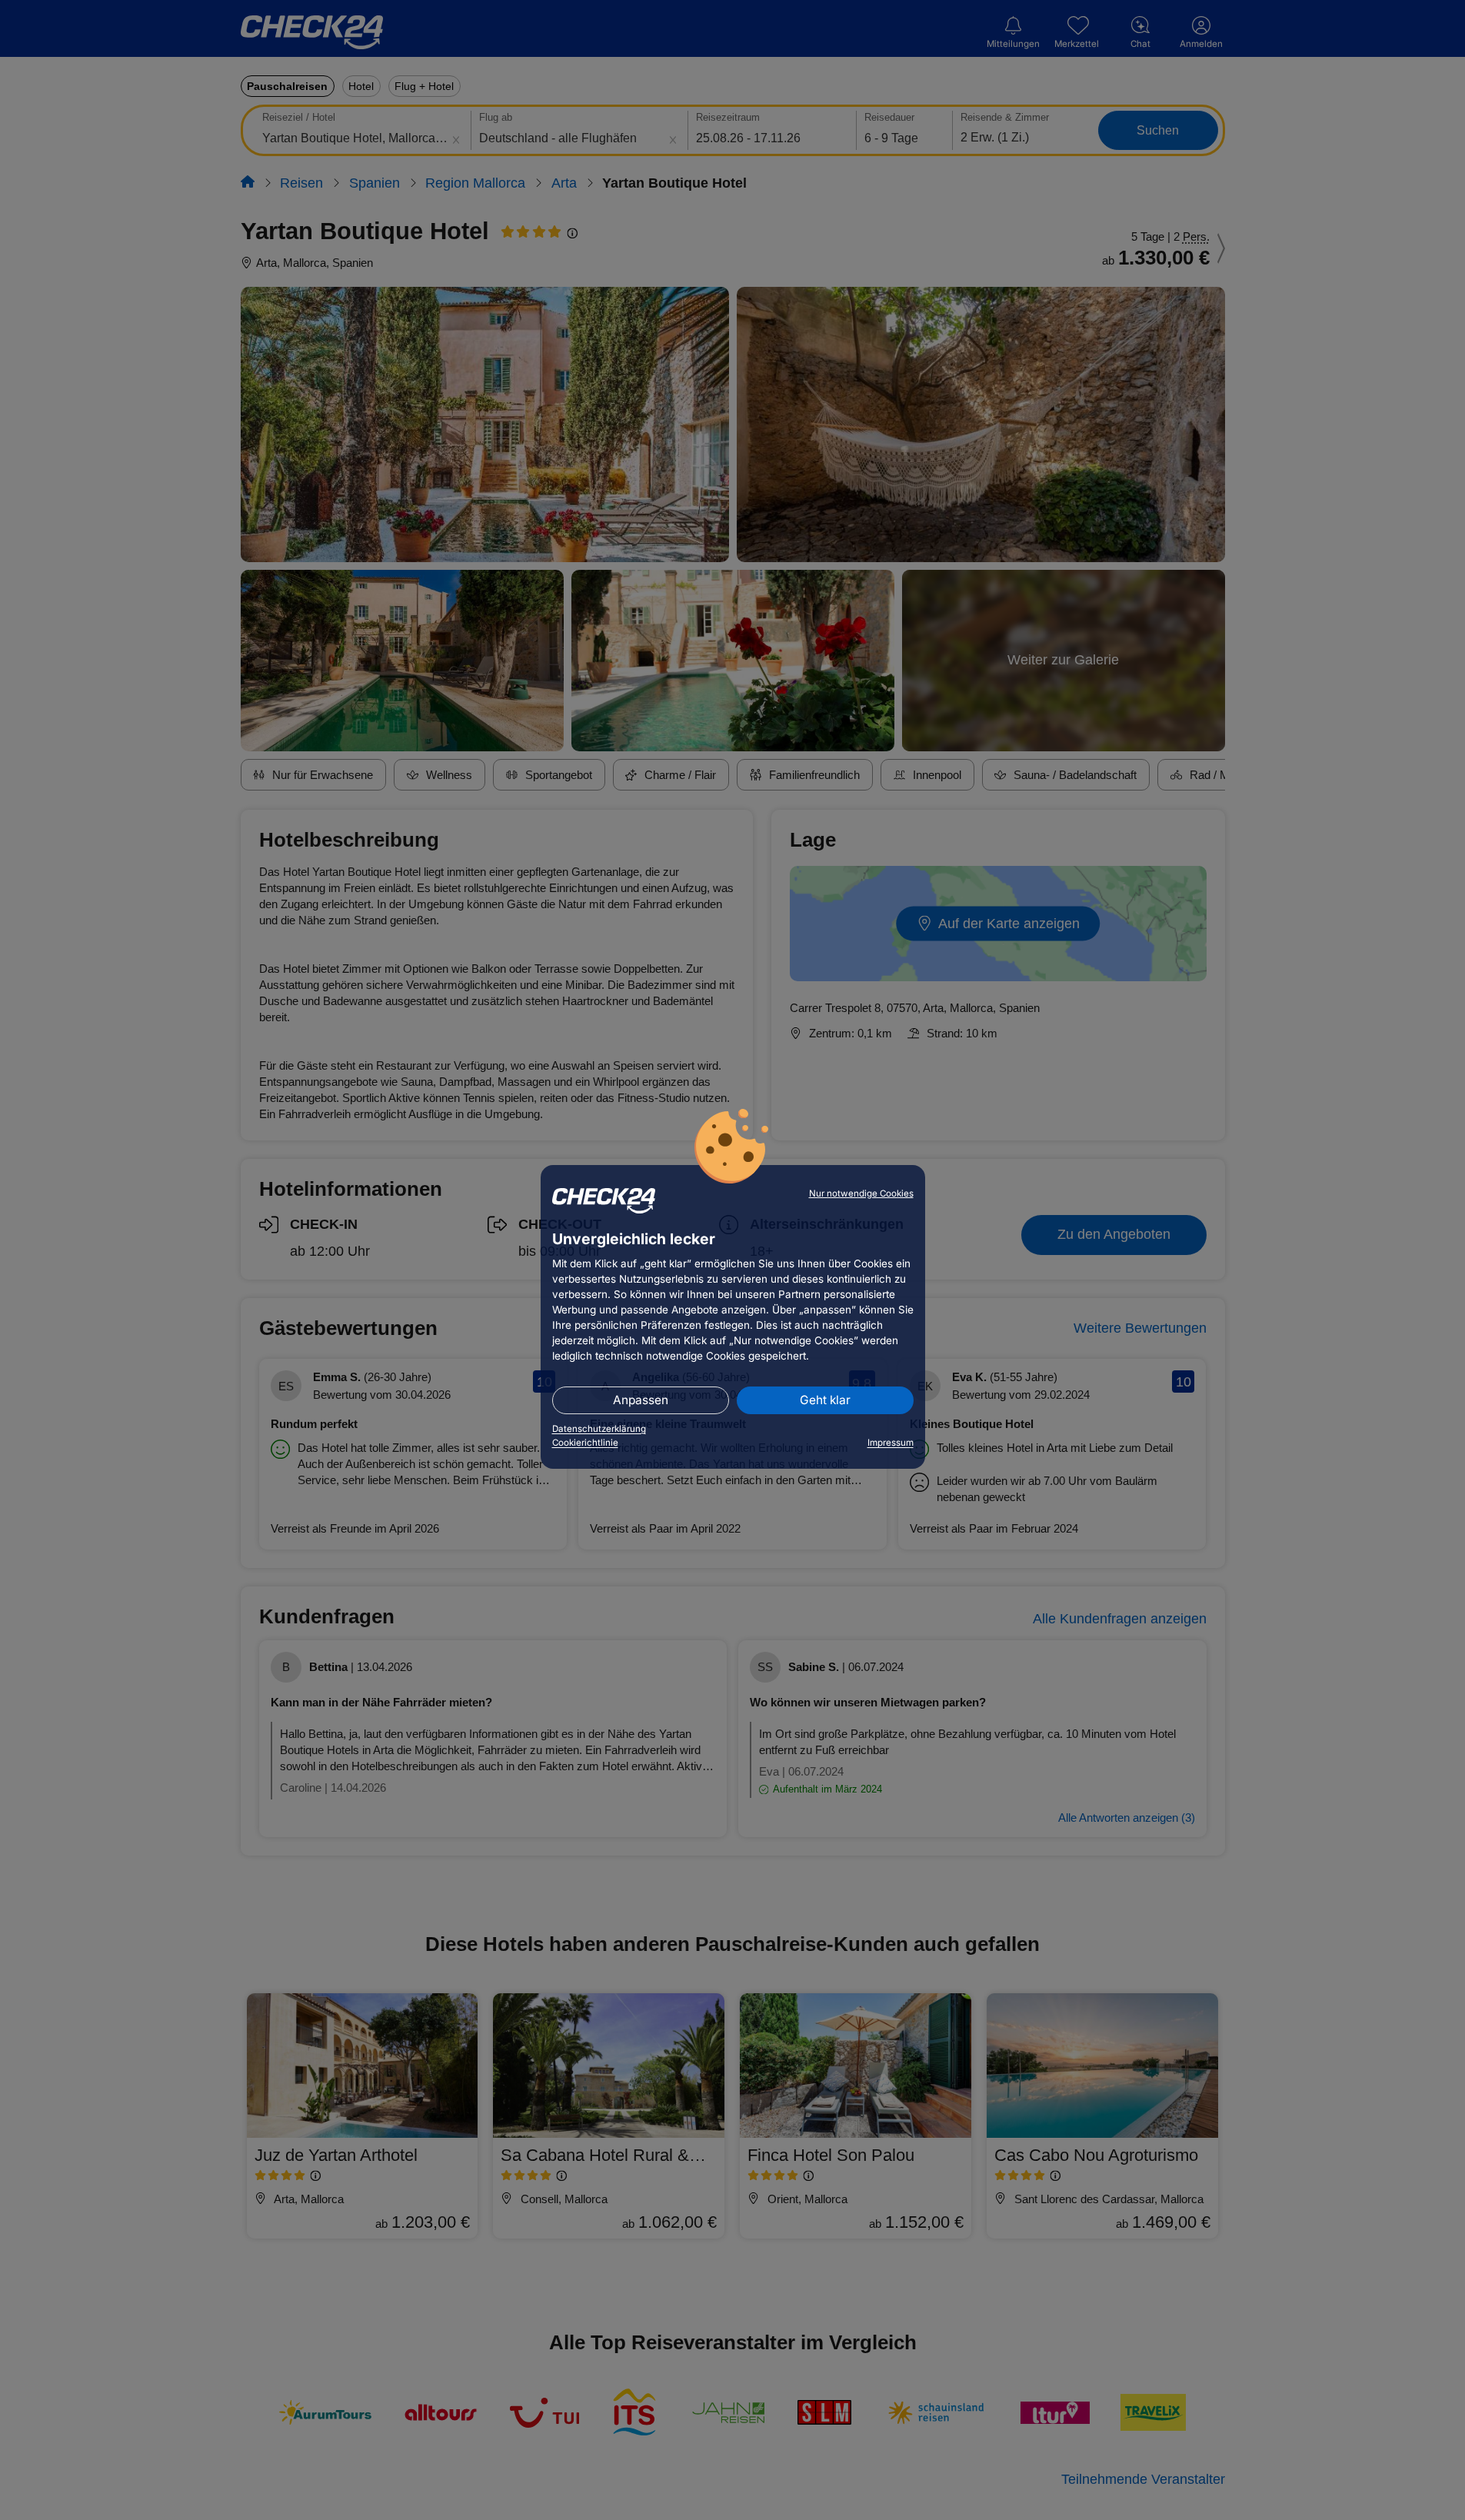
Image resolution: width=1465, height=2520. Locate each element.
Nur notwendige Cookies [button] (861, 1193)
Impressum (891, 1443)
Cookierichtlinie (585, 1443)
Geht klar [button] (825, 1400)
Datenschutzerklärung (599, 1429)
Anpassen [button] (641, 1400)
